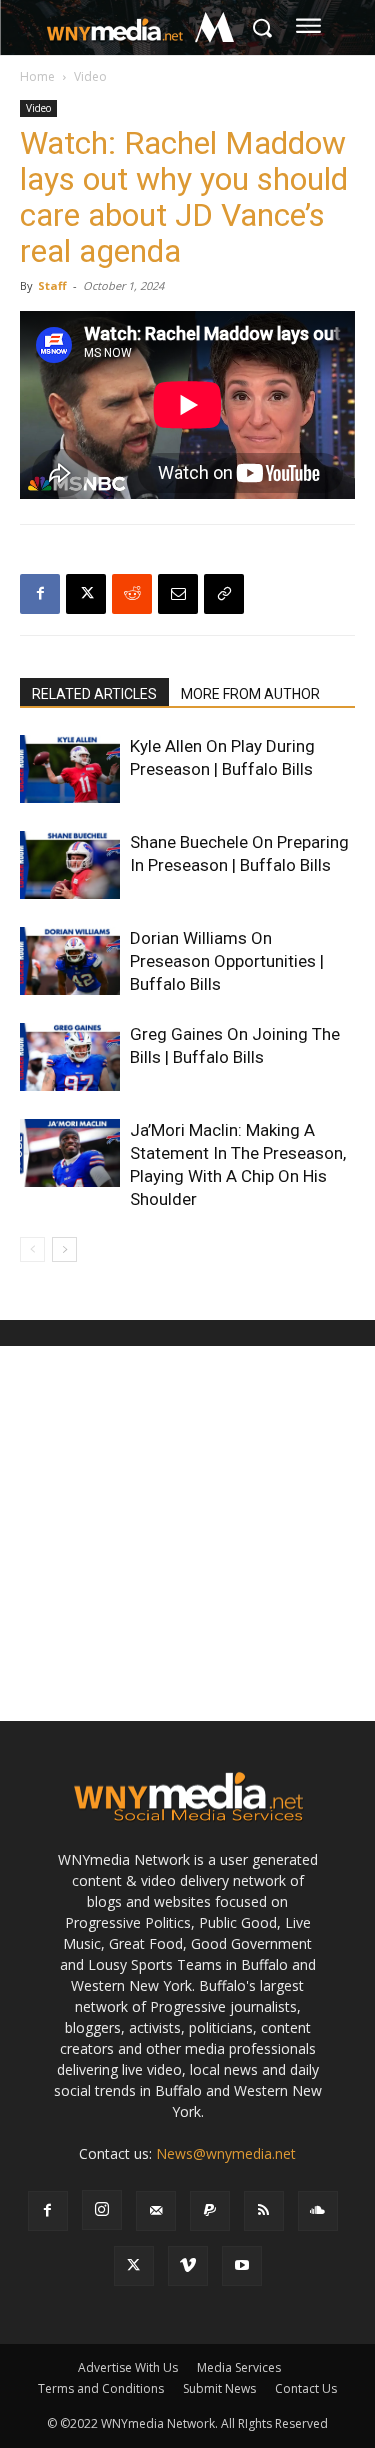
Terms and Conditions (101, 2388)
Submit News (219, 2388)
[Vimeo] (188, 2266)
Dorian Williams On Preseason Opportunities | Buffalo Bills (227, 961)
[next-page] (64, 1249)
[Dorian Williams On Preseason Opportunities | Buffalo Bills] (70, 961)
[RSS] (264, 2211)
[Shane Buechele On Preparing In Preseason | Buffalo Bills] (70, 865)
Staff (52, 285)
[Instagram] (102, 2210)
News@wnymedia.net (226, 2153)
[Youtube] (242, 2266)
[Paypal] (210, 2211)
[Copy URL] (224, 594)
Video (90, 76)
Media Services (239, 2367)
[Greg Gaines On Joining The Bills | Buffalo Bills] (70, 1057)
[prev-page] (32, 1249)
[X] (86, 594)
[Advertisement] (187, 1533)
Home (37, 76)
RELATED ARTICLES (94, 694)
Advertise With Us (128, 2367)
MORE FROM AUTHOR (250, 694)
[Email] (178, 594)
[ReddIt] (132, 594)
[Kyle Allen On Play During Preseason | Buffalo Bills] (70, 769)
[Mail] (156, 2211)
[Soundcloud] (318, 2211)
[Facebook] (40, 594)
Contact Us (306, 2388)
